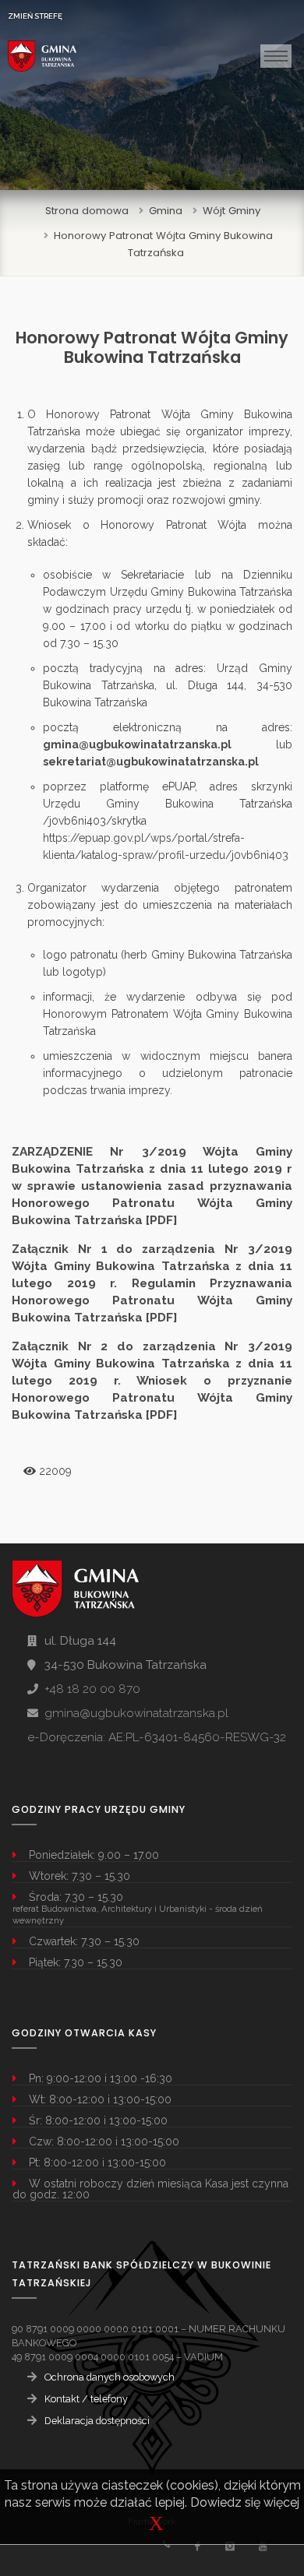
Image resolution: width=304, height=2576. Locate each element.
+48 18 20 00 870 (92, 1689)
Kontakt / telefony (86, 2399)
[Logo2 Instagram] (230, 2546)
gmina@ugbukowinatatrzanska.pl (137, 744)
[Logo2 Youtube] (262, 2546)
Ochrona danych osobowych (110, 2377)
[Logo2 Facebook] (197, 2546)
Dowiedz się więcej (245, 2502)
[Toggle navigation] (276, 56)
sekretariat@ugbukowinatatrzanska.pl (151, 762)
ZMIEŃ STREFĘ (35, 16)
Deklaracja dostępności (97, 2421)
